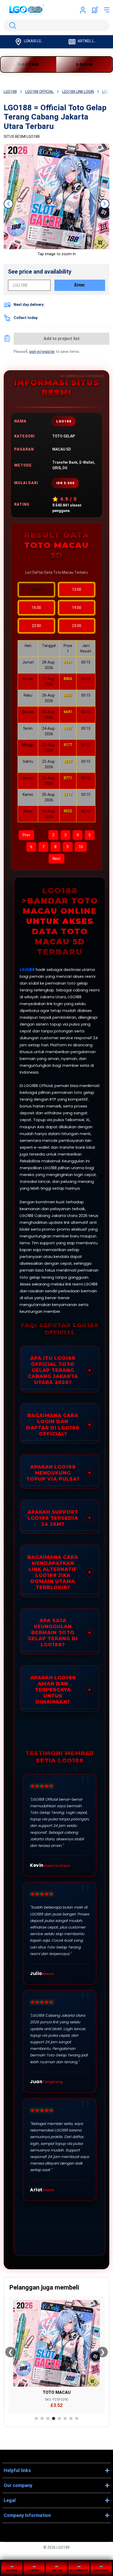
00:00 (37, 589)
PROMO (12, 2570)
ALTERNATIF (79, 2570)
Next (56, 859)
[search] (56, 25)
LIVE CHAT (101, 2570)
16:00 (36, 608)
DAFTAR (56, 2570)
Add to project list (62, 339)
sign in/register (42, 352)
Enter (80, 285)
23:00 (77, 626)
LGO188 (27, 970)
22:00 (36, 626)
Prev (26, 835)
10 (81, 847)
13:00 (77, 589)
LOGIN (84, 64)
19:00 (77, 608)
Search (12, 25)
